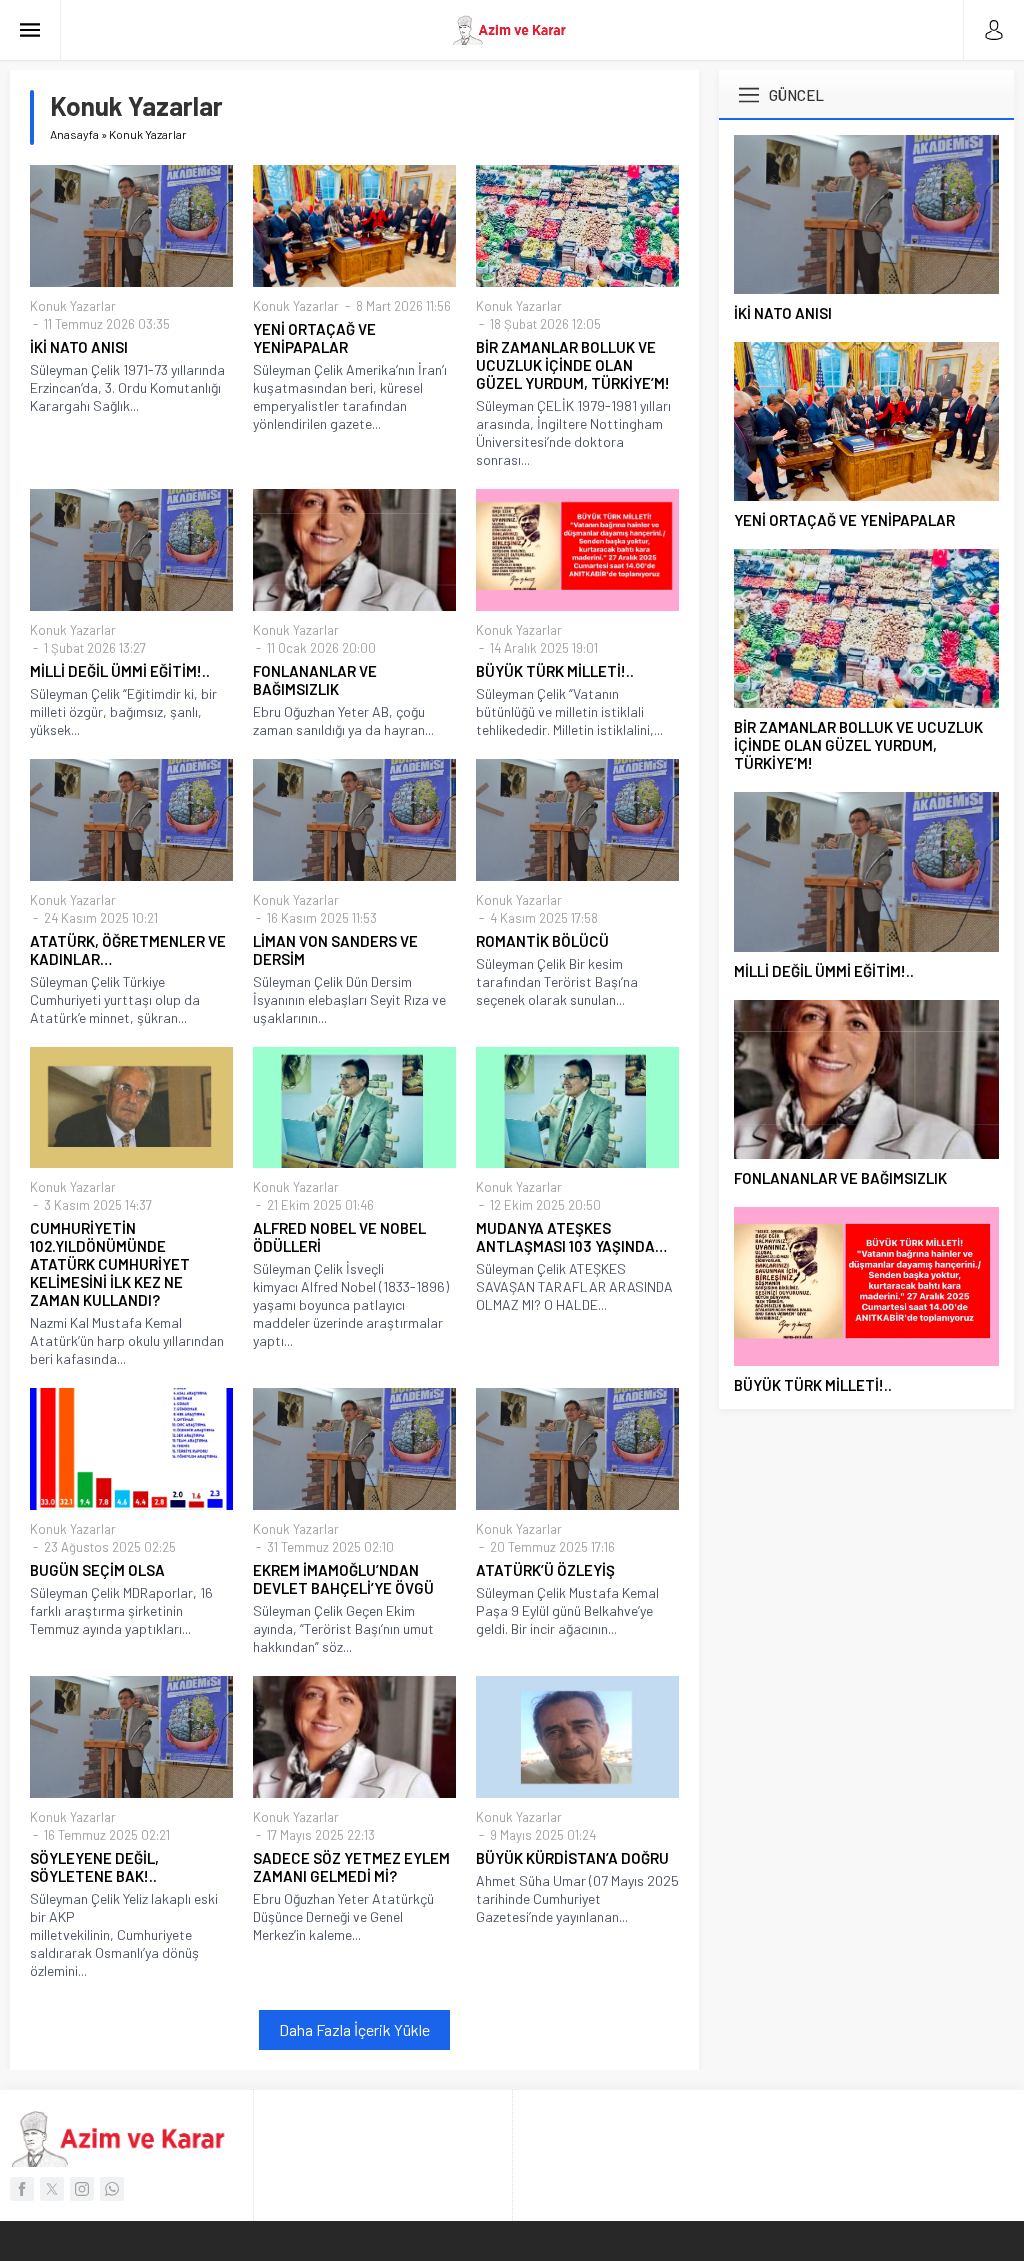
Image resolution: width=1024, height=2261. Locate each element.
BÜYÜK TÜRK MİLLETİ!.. (555, 671)
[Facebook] (22, 2189)
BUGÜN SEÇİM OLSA (97, 1570)
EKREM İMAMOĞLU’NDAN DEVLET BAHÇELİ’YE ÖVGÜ (343, 1579)
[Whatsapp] (112, 2189)
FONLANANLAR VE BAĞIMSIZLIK (315, 680)
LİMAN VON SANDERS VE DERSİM (335, 950)
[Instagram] (82, 2189)
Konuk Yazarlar (73, 306)
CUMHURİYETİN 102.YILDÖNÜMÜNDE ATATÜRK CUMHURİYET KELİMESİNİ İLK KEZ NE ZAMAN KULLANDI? (110, 1264)
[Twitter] (52, 2189)
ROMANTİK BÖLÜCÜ (542, 941)
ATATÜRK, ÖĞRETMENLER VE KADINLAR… (128, 950)
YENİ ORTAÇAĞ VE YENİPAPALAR (314, 338)
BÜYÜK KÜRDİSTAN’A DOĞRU (572, 1858)
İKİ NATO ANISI (79, 347)
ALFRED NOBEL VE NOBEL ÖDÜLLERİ (339, 1237)
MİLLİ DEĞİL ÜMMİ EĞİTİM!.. (120, 671)
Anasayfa (74, 134)
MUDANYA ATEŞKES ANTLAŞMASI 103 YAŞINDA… (571, 1237)
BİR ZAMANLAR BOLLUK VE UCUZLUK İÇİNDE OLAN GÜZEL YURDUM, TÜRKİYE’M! (573, 365)
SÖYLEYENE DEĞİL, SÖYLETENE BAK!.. (94, 1867)
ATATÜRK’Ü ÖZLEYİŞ (545, 1570)
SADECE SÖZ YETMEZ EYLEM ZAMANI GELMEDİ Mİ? (351, 1867)
